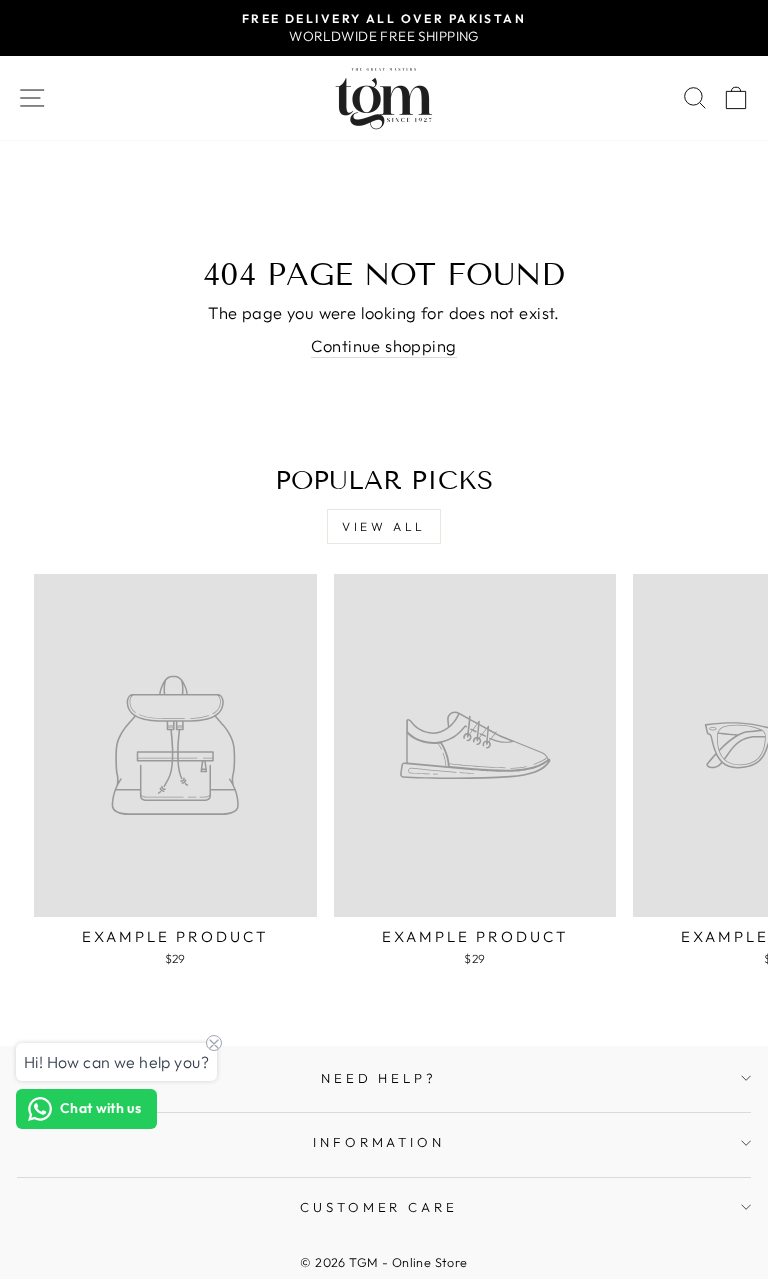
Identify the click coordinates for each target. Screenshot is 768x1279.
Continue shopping (383, 345)
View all (384, 526)
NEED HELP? (379, 1078)
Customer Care (379, 1207)
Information (379, 1142)
